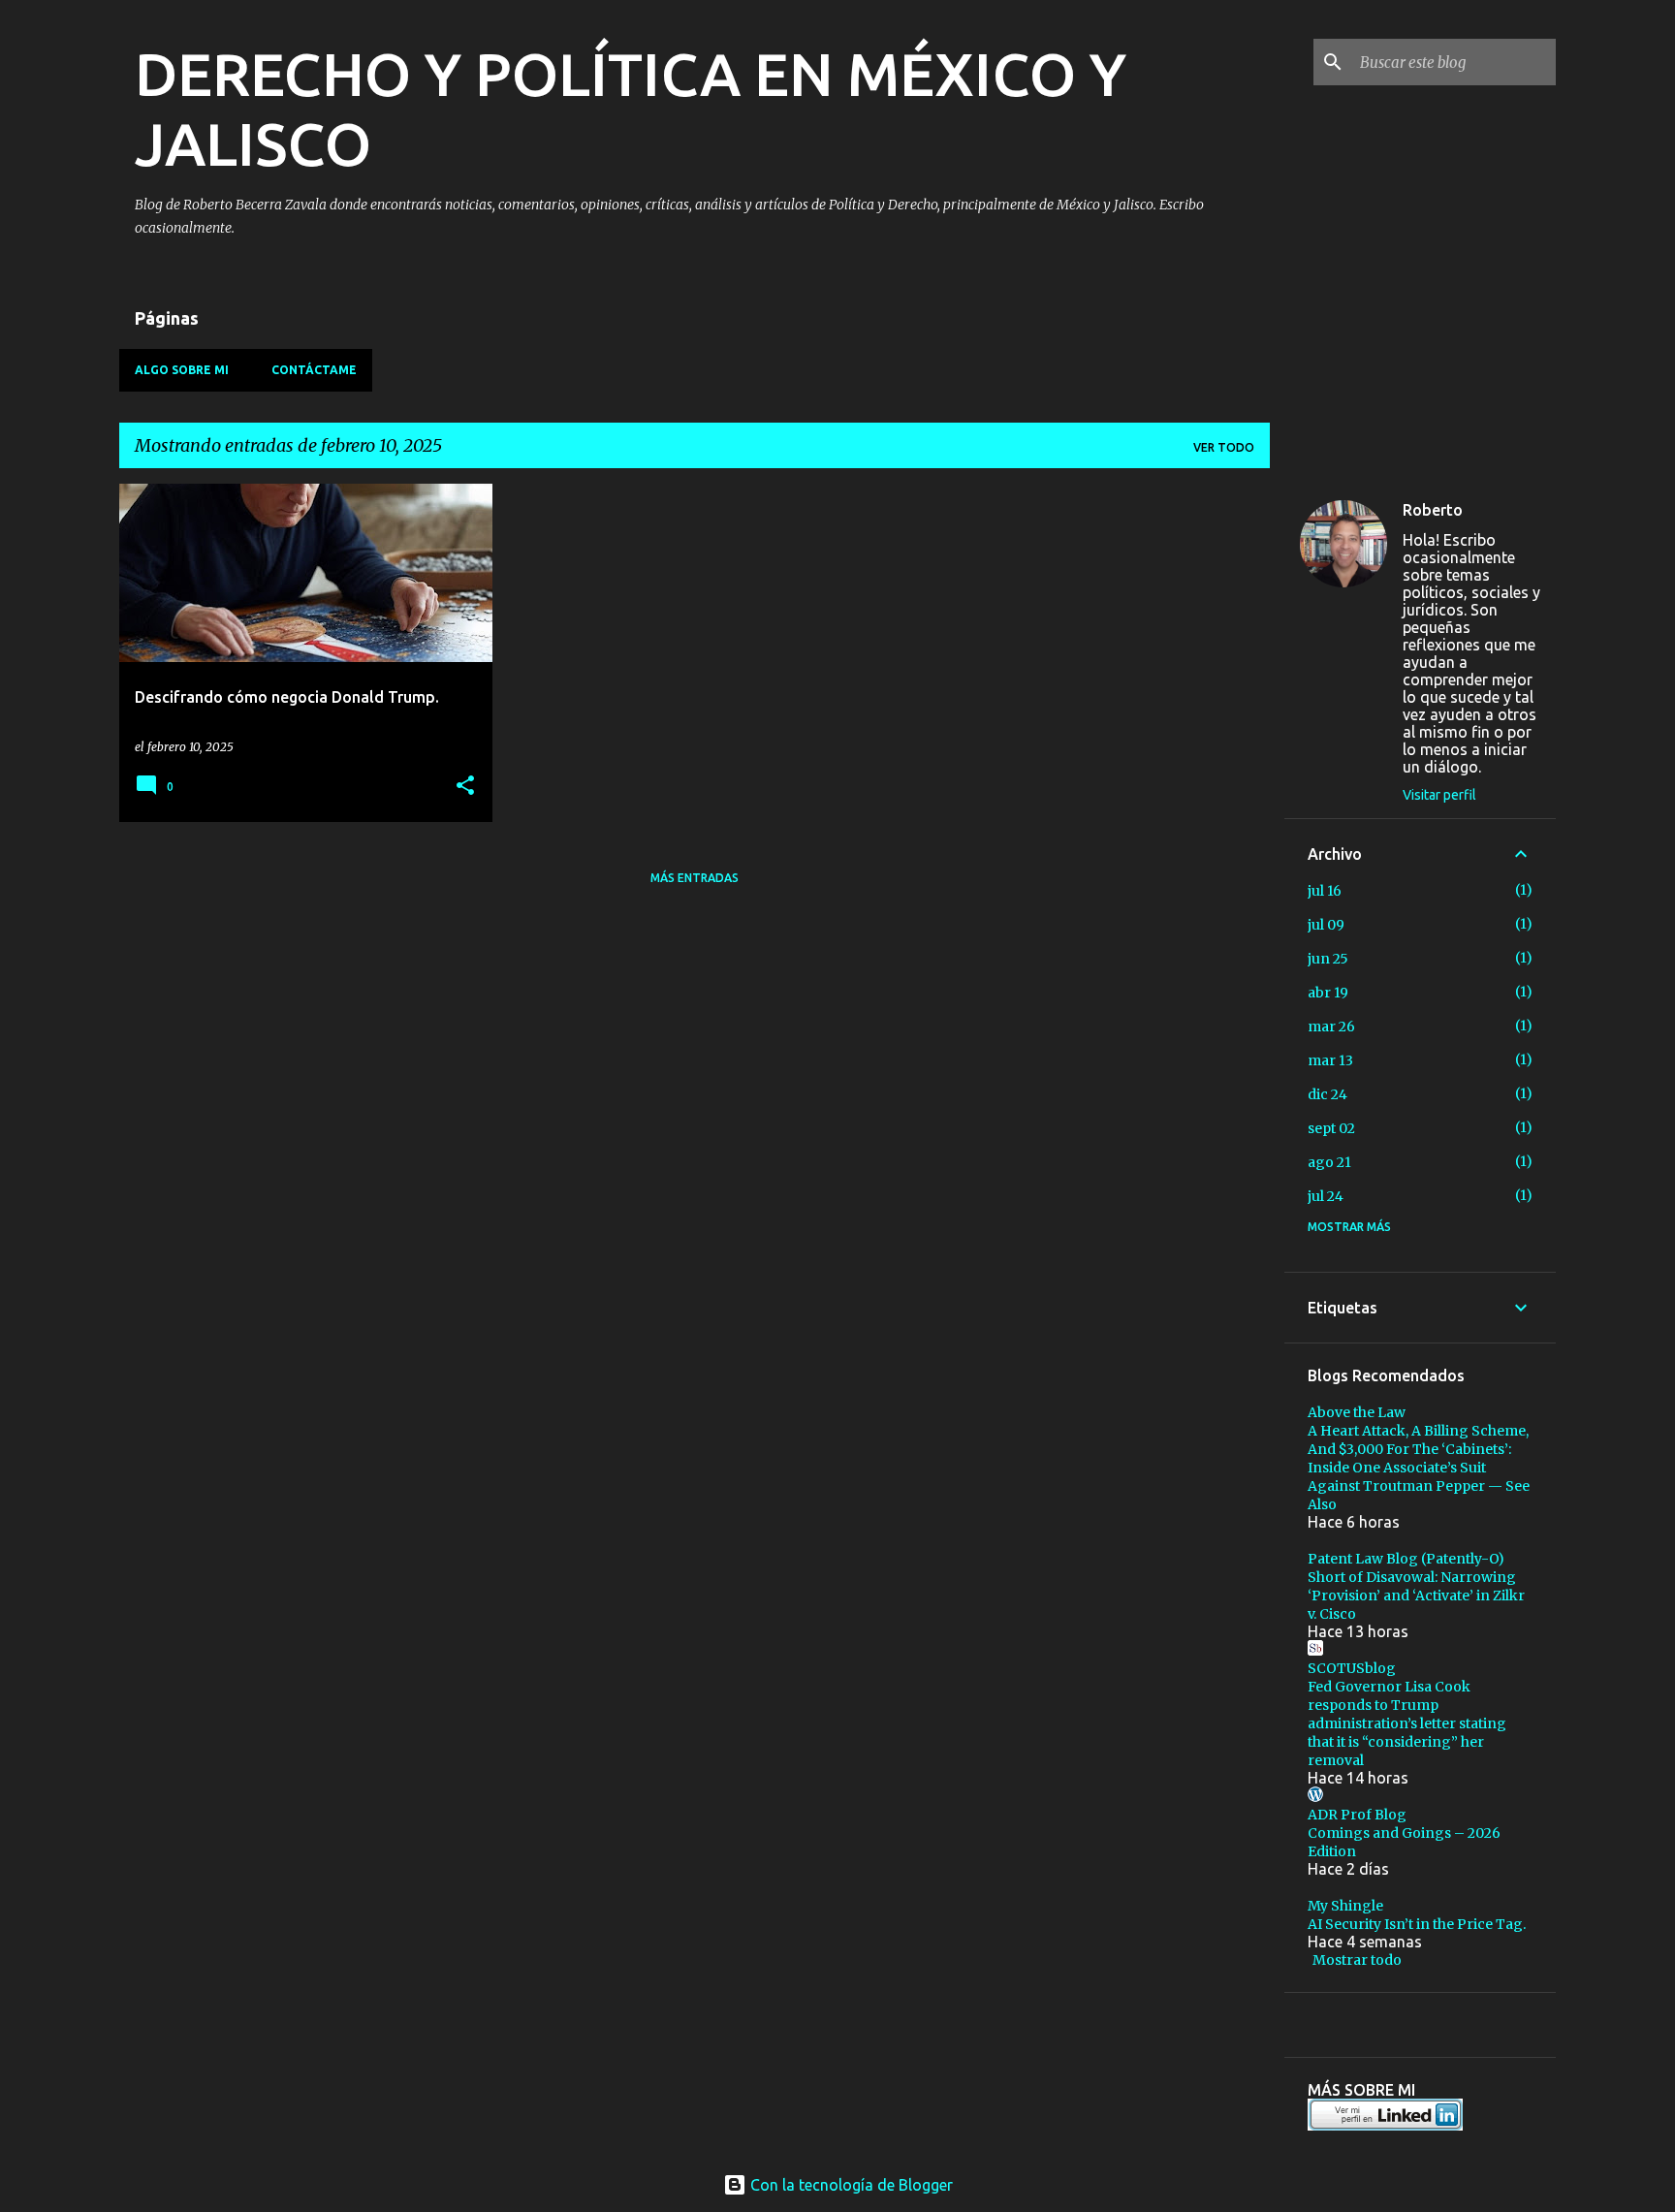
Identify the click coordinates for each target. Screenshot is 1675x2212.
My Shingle (1345, 1906)
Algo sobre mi (182, 370)
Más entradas (695, 878)
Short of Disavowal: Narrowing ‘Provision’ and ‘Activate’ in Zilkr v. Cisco (1416, 1596)
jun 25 (1328, 959)
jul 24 (1326, 1196)
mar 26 (1331, 1027)
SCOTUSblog (1352, 1668)
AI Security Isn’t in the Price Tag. (1417, 1924)
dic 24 (1327, 1094)
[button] (465, 787)
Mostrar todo (1357, 1960)
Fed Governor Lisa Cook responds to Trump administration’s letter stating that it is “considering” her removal (1407, 1723)
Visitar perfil (1439, 795)
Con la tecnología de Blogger (850, 2185)
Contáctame (314, 370)
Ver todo (1224, 447)
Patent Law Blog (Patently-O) (1406, 1559)
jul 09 (1326, 925)
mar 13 (1330, 1060)
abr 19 (1328, 993)
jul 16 (1325, 891)
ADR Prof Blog (1357, 1815)
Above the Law (1357, 1412)
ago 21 (1329, 1162)
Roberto (1433, 510)
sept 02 (1331, 1128)
